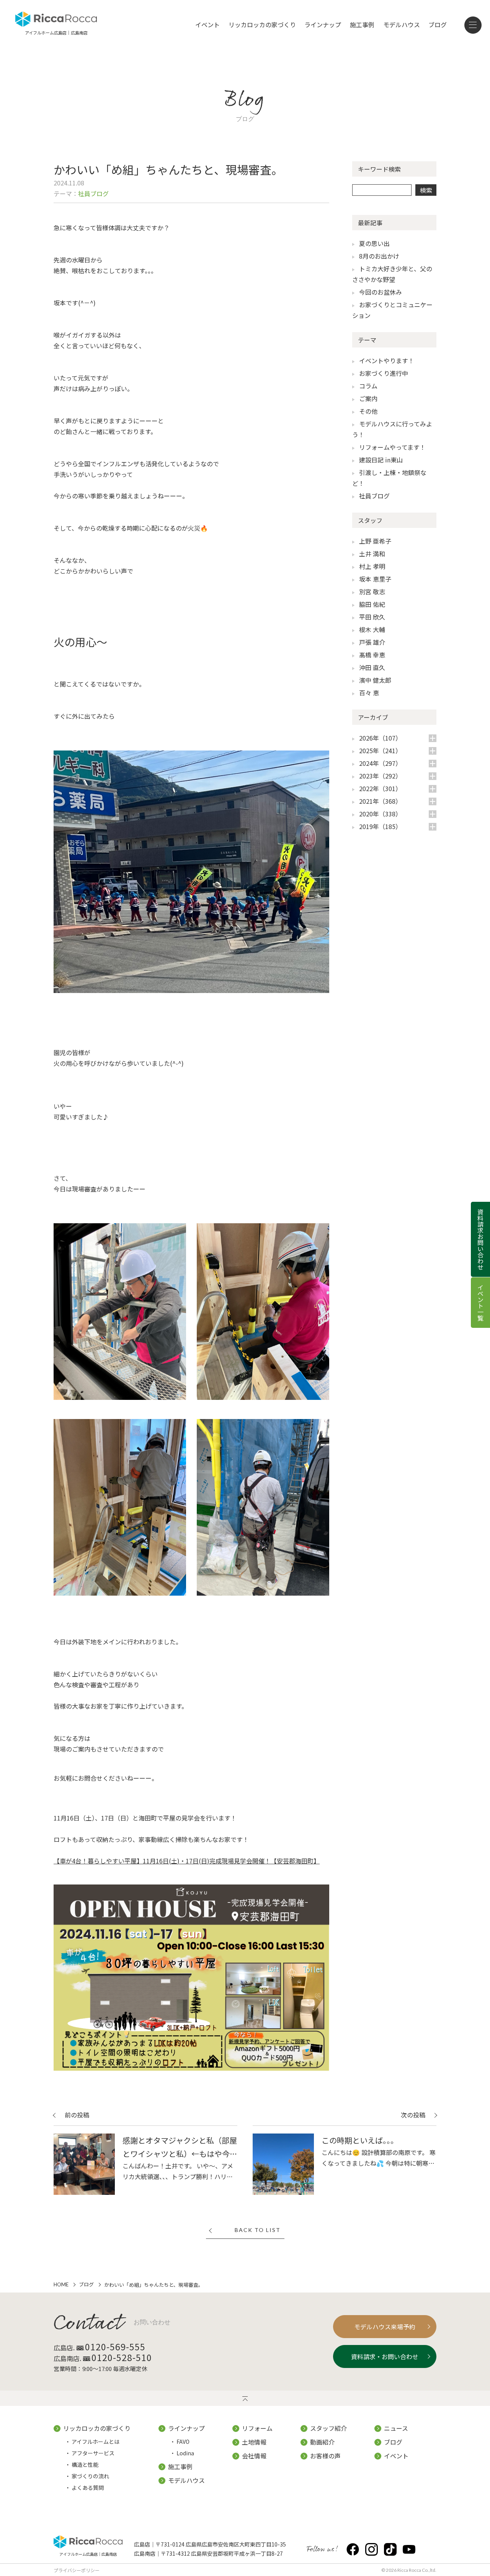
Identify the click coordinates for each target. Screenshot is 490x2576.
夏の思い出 (374, 243)
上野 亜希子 (375, 541)
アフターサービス (93, 2453)
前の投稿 (77, 2116)
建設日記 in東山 (381, 460)
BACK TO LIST (258, 2230)
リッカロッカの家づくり (262, 25)
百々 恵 (369, 693)
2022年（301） (380, 788)
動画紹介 (322, 2442)
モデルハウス (402, 25)
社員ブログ (374, 496)
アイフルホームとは (96, 2442)
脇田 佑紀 (372, 604)
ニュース (396, 2428)
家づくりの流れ (90, 2476)
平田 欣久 (372, 617)
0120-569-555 (115, 2347)
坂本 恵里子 (375, 579)
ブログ (438, 25)
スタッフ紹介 (328, 2428)
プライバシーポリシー (77, 2570)
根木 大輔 (372, 629)
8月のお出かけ (379, 256)
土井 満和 (372, 554)
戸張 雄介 (372, 642)
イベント (207, 25)
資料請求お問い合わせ (480, 1239)
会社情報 (254, 2456)
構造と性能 (85, 2465)
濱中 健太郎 (375, 680)
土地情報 (254, 2442)
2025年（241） (380, 751)
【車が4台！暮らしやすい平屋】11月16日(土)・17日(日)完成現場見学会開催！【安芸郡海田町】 (187, 1861)
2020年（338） (380, 814)
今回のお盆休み (381, 292)
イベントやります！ (387, 361)
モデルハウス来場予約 (385, 2327)
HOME (61, 2284)
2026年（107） (380, 738)
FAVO (183, 2442)
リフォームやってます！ (392, 447)
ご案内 (368, 398)
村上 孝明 (372, 566)
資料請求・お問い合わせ (385, 2356)
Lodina (185, 2453)
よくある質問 (88, 2488)
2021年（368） (380, 801)
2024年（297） (380, 763)
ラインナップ (323, 25)
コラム (368, 386)
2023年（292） (380, 776)
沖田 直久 (372, 667)
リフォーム (257, 2428)
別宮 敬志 (372, 592)
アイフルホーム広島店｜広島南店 (88, 2554)
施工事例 (362, 25)
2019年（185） (380, 826)
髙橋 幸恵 (372, 655)
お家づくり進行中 (384, 373)
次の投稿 (413, 2116)
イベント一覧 (480, 1303)
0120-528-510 (122, 2357)
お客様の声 (325, 2456)
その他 (368, 411)
